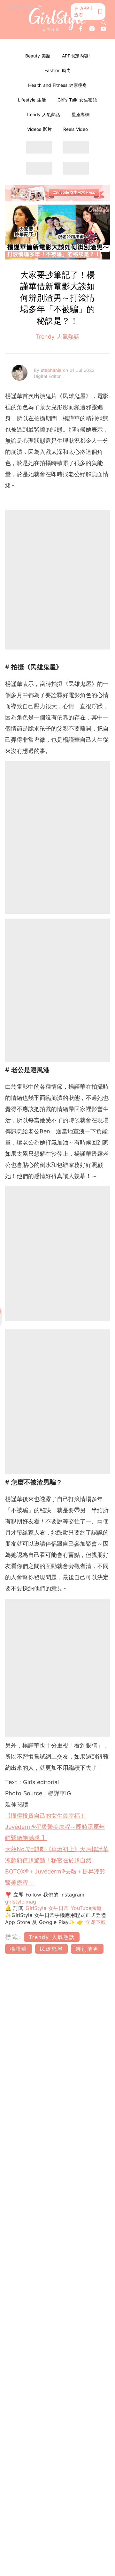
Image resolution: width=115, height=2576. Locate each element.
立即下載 (95, 1922)
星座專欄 (80, 114)
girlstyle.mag (21, 1902)
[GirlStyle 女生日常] (57, 19)
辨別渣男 (87, 1949)
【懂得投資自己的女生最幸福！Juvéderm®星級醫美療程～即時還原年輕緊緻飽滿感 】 (55, 1827)
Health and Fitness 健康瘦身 (57, 85)
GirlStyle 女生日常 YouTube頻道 (64, 1908)
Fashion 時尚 (58, 70)
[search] (104, 23)
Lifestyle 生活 (32, 100)
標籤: (14, 1937)
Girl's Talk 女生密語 (77, 100)
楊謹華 (19, 1949)
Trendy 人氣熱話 (43, 114)
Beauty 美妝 (38, 56)
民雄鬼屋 (51, 1949)
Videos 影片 (39, 129)
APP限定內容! (76, 56)
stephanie (52, 370)
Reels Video (76, 129)
